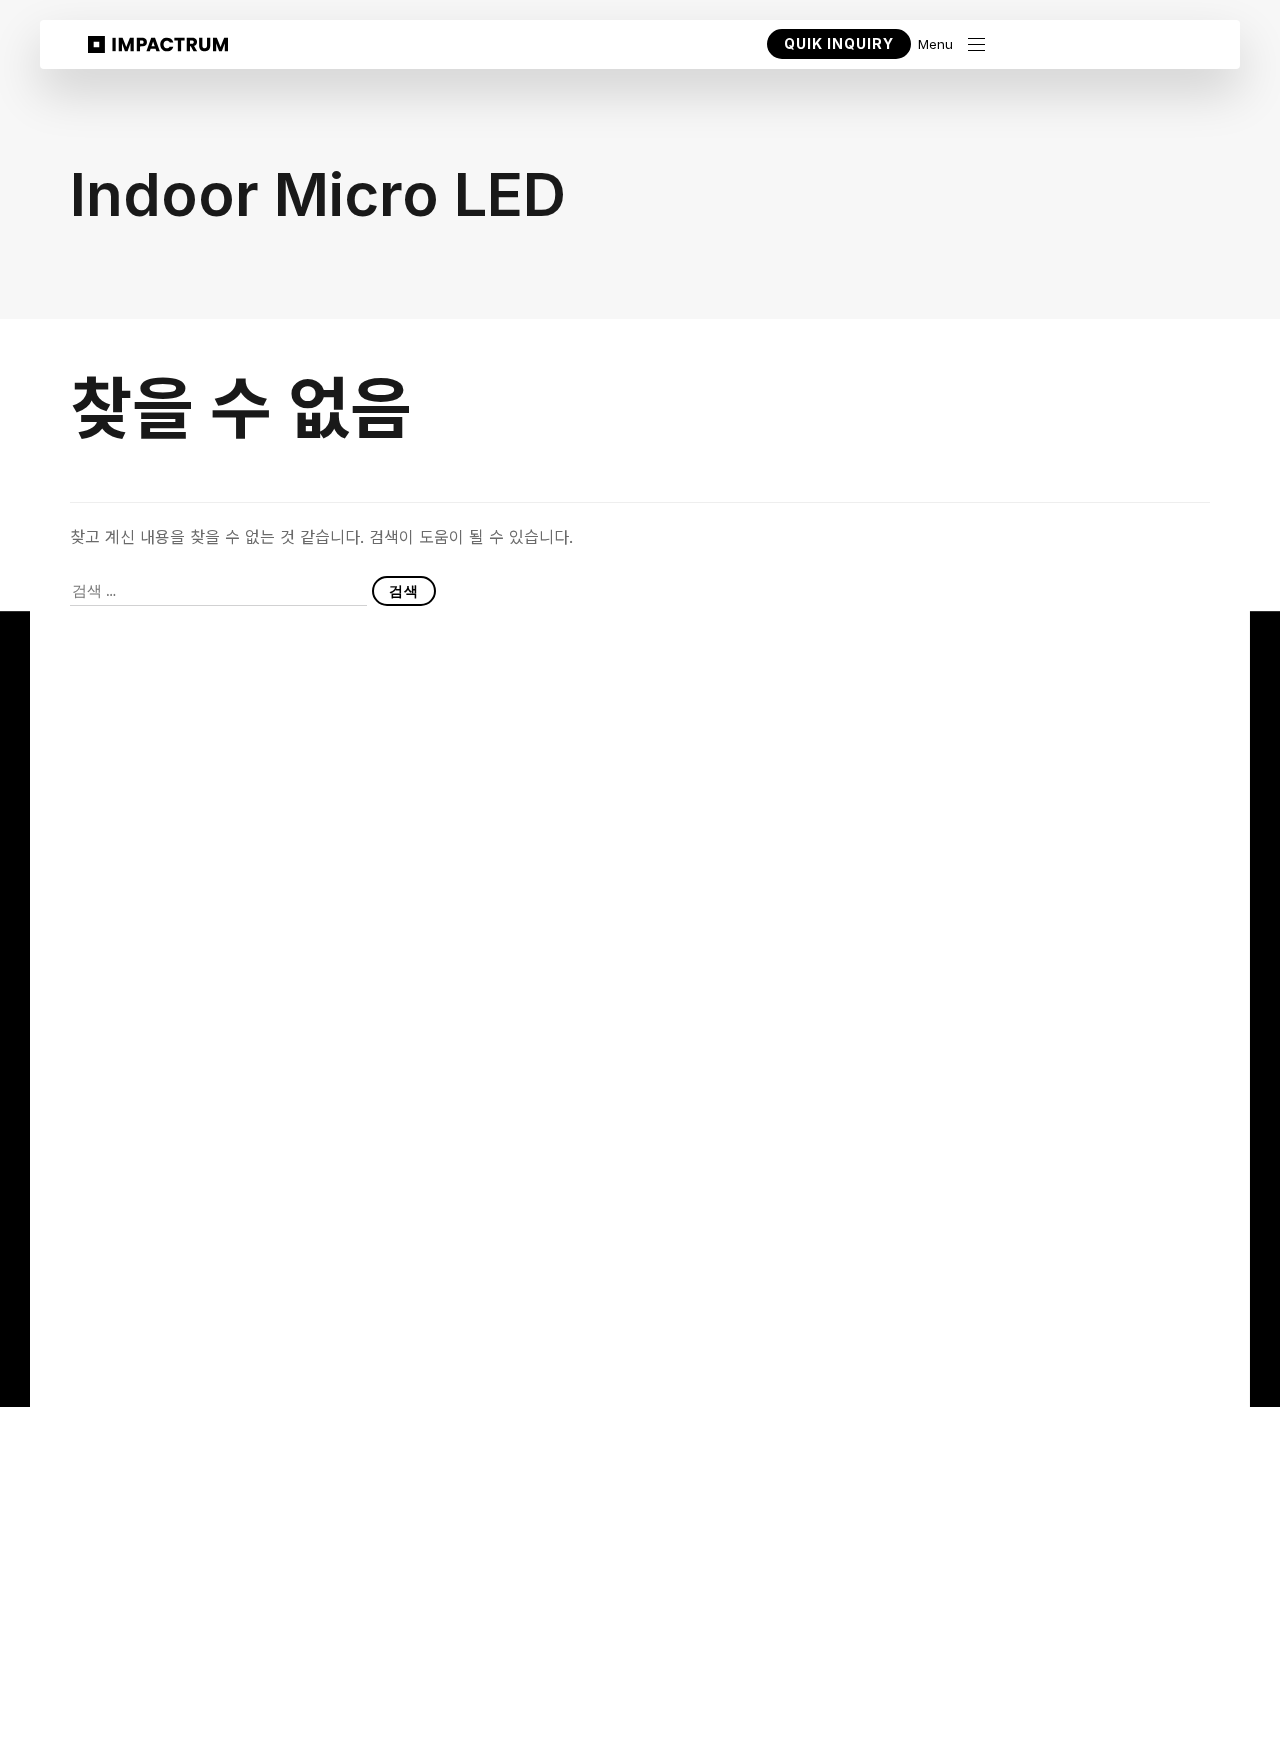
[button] (951, 44)
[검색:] (218, 591)
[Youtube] (1018, 1288)
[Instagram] (1098, 1288)
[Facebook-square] (1139, 1288)
